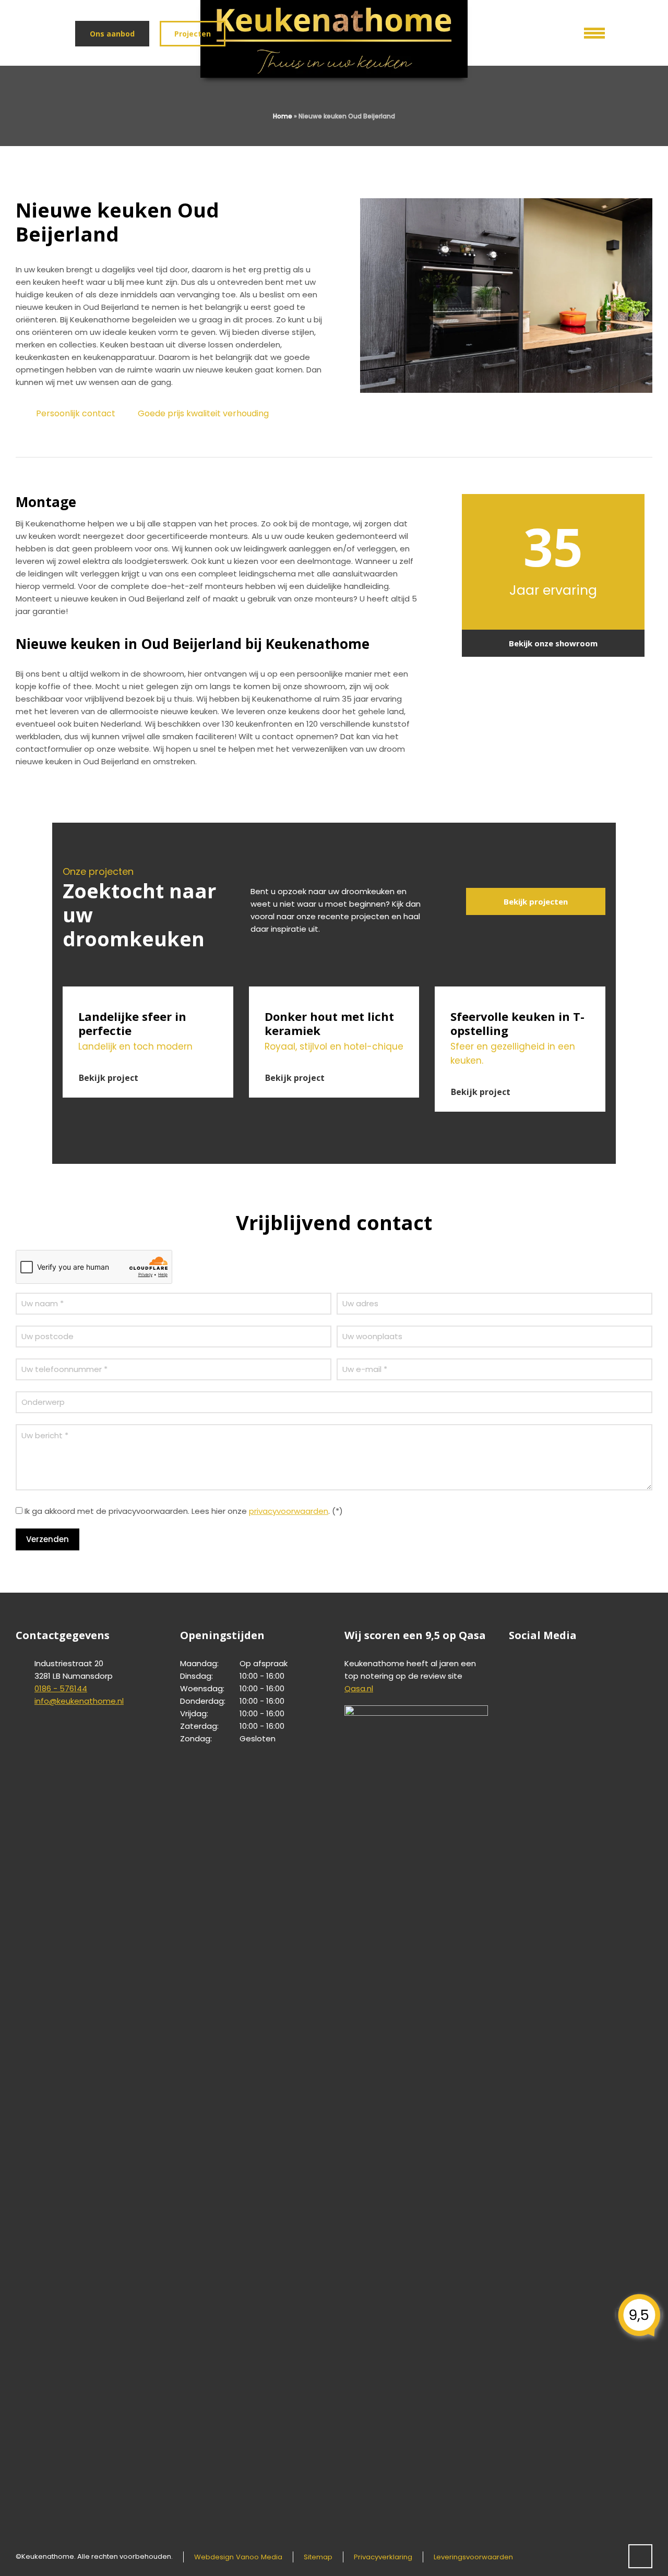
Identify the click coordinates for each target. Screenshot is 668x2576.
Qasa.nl (359, 1688)
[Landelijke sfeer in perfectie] (148, 993)
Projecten (193, 34)
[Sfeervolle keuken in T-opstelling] (520, 993)
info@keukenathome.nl (79, 1701)
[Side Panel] (587, 31)
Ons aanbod (112, 34)
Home (283, 116)
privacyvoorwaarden (289, 1511)
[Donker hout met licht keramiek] (334, 993)
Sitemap (318, 2557)
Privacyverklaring (383, 2557)
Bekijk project (109, 1078)
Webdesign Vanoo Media (238, 2557)
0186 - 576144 (61, 1688)
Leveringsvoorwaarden (473, 2557)
